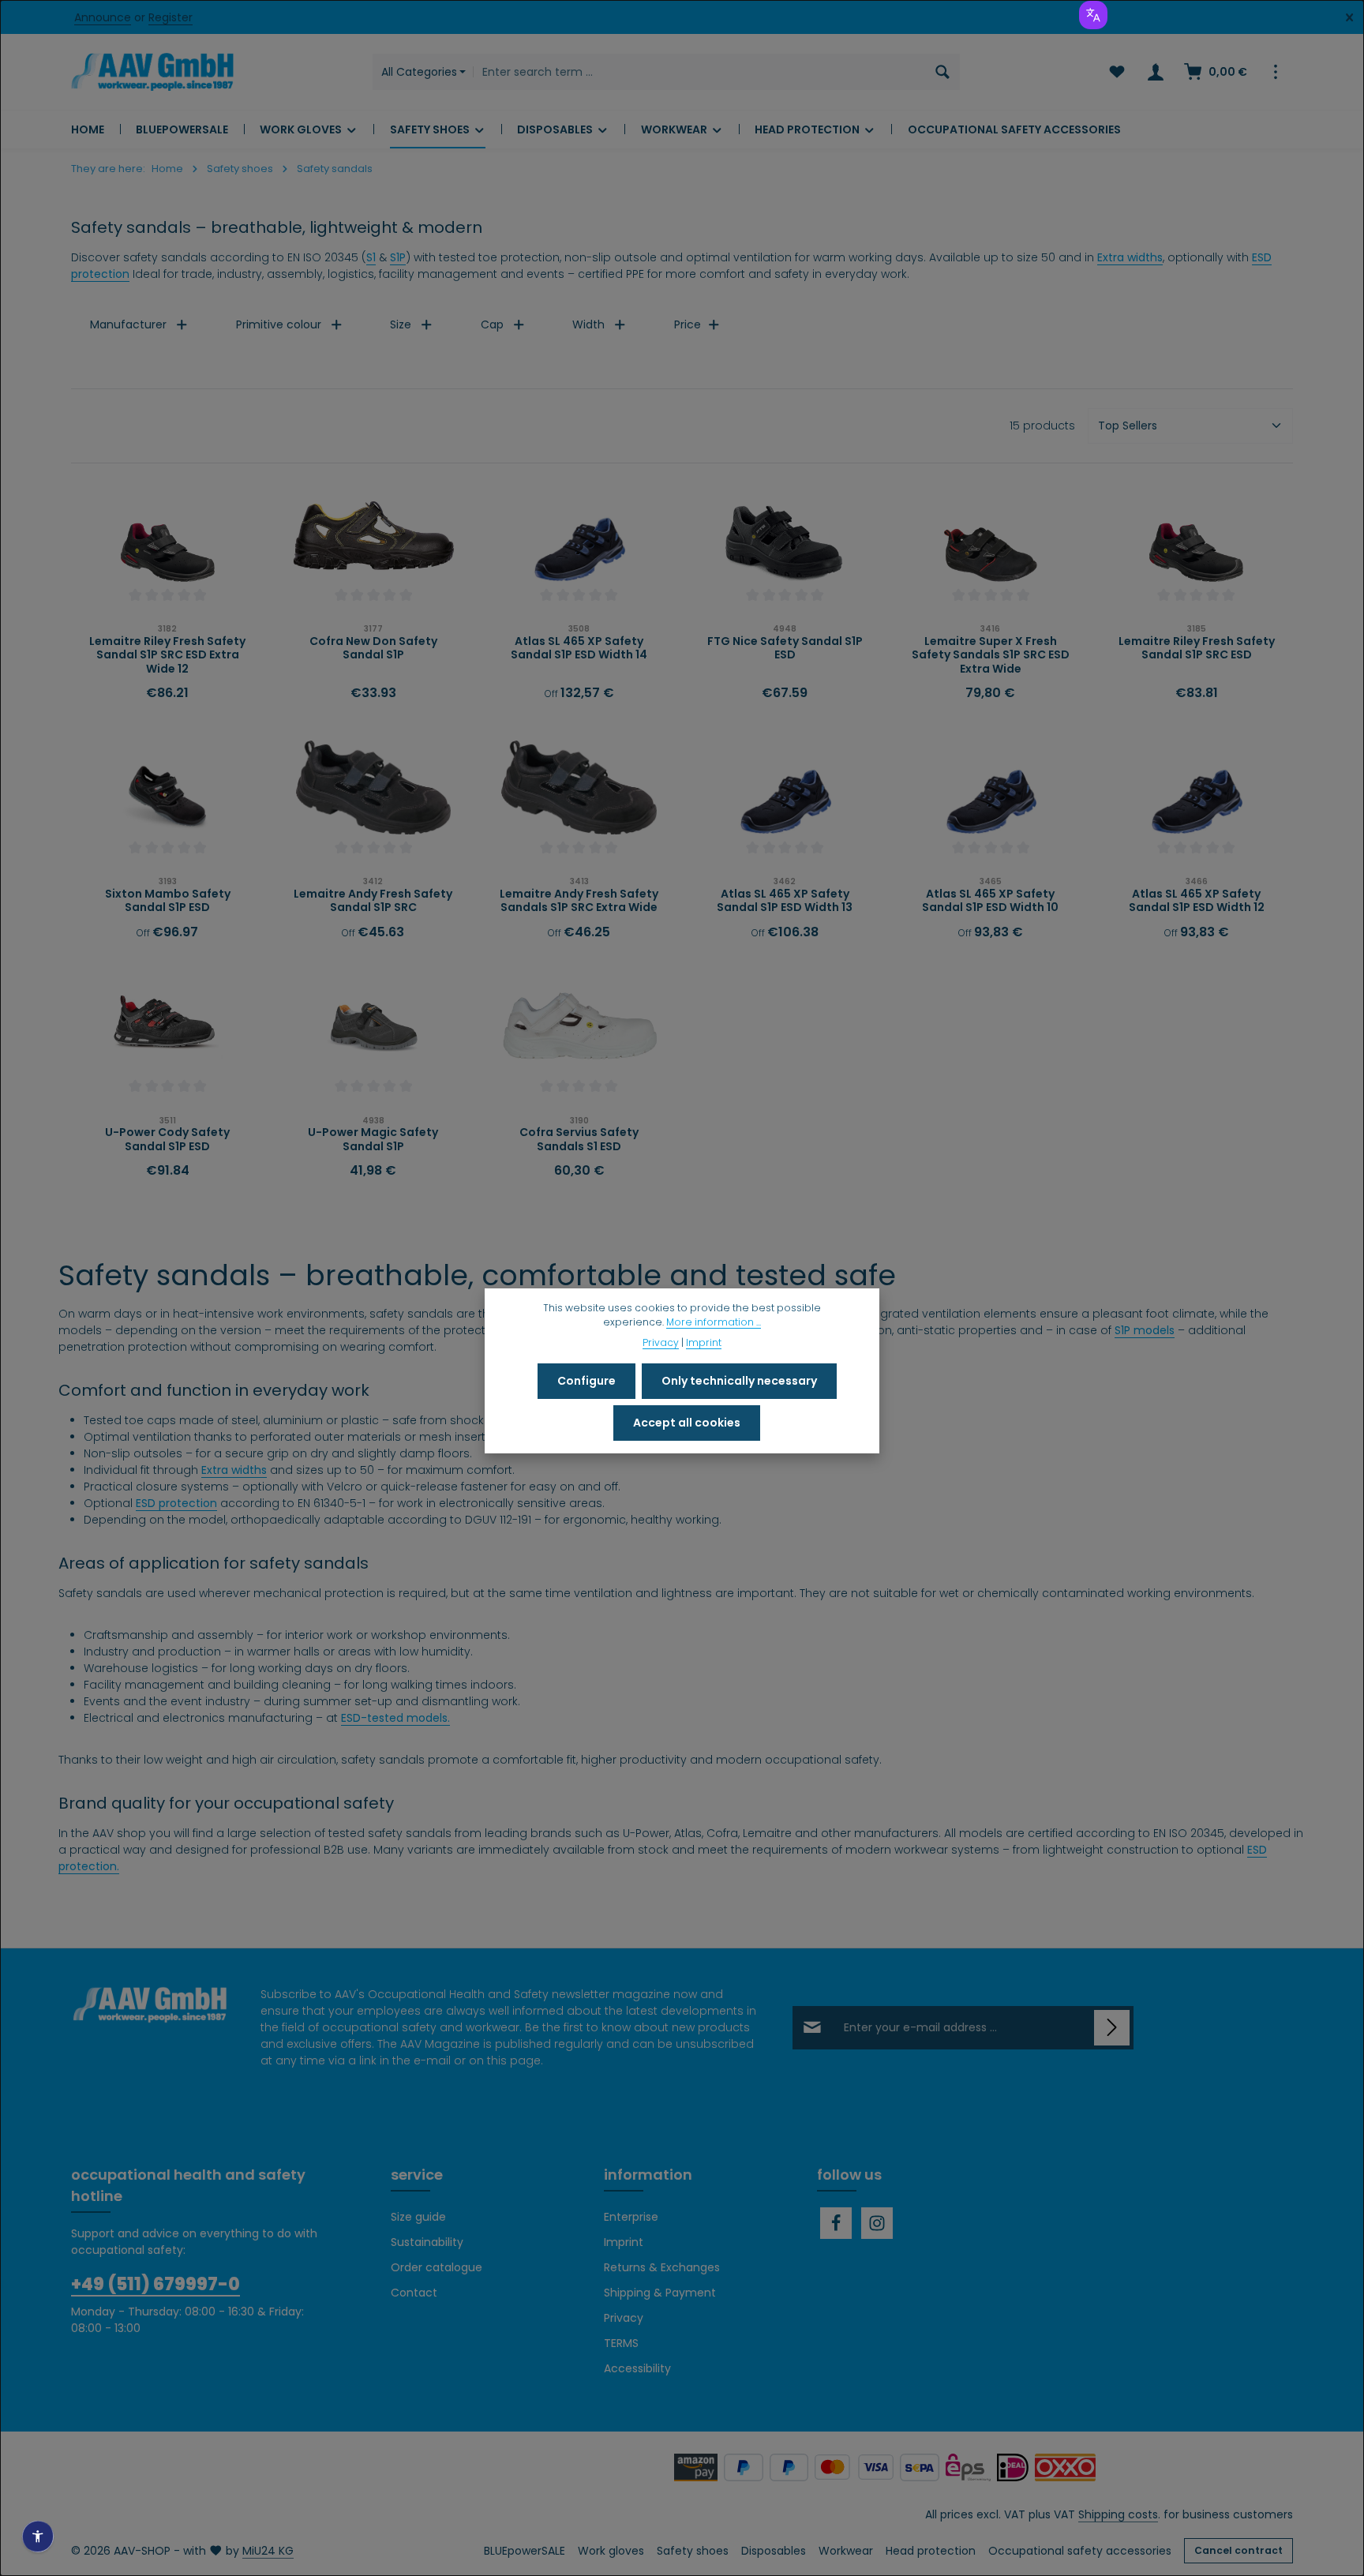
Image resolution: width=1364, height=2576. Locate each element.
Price (688, 324)
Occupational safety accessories (1080, 2551)
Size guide (418, 2217)
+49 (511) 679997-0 (156, 2284)
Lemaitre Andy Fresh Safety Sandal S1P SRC (373, 901)
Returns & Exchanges (662, 2267)
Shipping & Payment (660, 2293)
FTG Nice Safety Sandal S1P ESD (785, 649)
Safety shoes (693, 2551)
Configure (586, 1381)
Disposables (774, 2551)
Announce (103, 17)
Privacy (624, 2318)
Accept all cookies (687, 1423)
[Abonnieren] (1112, 2028)
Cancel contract (1238, 2550)
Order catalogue (437, 2267)
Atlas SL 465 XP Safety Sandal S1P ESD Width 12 (1197, 901)
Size (401, 324)
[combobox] (699, 72)
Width (588, 324)
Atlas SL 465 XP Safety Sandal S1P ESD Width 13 (785, 901)
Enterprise (631, 2217)
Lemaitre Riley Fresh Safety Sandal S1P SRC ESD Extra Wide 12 (167, 656)
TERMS (621, 2343)
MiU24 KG (268, 2551)
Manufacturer (128, 324)
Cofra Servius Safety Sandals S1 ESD (579, 1140)
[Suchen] (943, 72)
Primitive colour (279, 324)
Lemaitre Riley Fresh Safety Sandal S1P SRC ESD (1197, 649)
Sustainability (427, 2242)
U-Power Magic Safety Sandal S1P (373, 1140)
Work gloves (611, 2551)
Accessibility (637, 2368)
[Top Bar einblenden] (1275, 72)
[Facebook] (836, 2223)
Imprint (624, 2242)
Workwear (846, 2551)
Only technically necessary (739, 1381)
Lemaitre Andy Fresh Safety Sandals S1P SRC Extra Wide (579, 901)
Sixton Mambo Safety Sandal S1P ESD (168, 901)
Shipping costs (1118, 2514)
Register (170, 17)
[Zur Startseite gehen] (152, 72)
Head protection (931, 2551)
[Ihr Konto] (1155, 72)
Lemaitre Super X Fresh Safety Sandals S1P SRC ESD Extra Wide (991, 656)
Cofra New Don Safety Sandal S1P (373, 649)
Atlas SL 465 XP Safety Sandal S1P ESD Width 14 (579, 649)
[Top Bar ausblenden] (1349, 18)
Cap (492, 324)
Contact (414, 2293)
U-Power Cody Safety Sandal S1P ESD (167, 1140)
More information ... (714, 1322)
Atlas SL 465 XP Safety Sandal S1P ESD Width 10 (990, 901)
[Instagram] (877, 2223)
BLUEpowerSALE (525, 2551)
